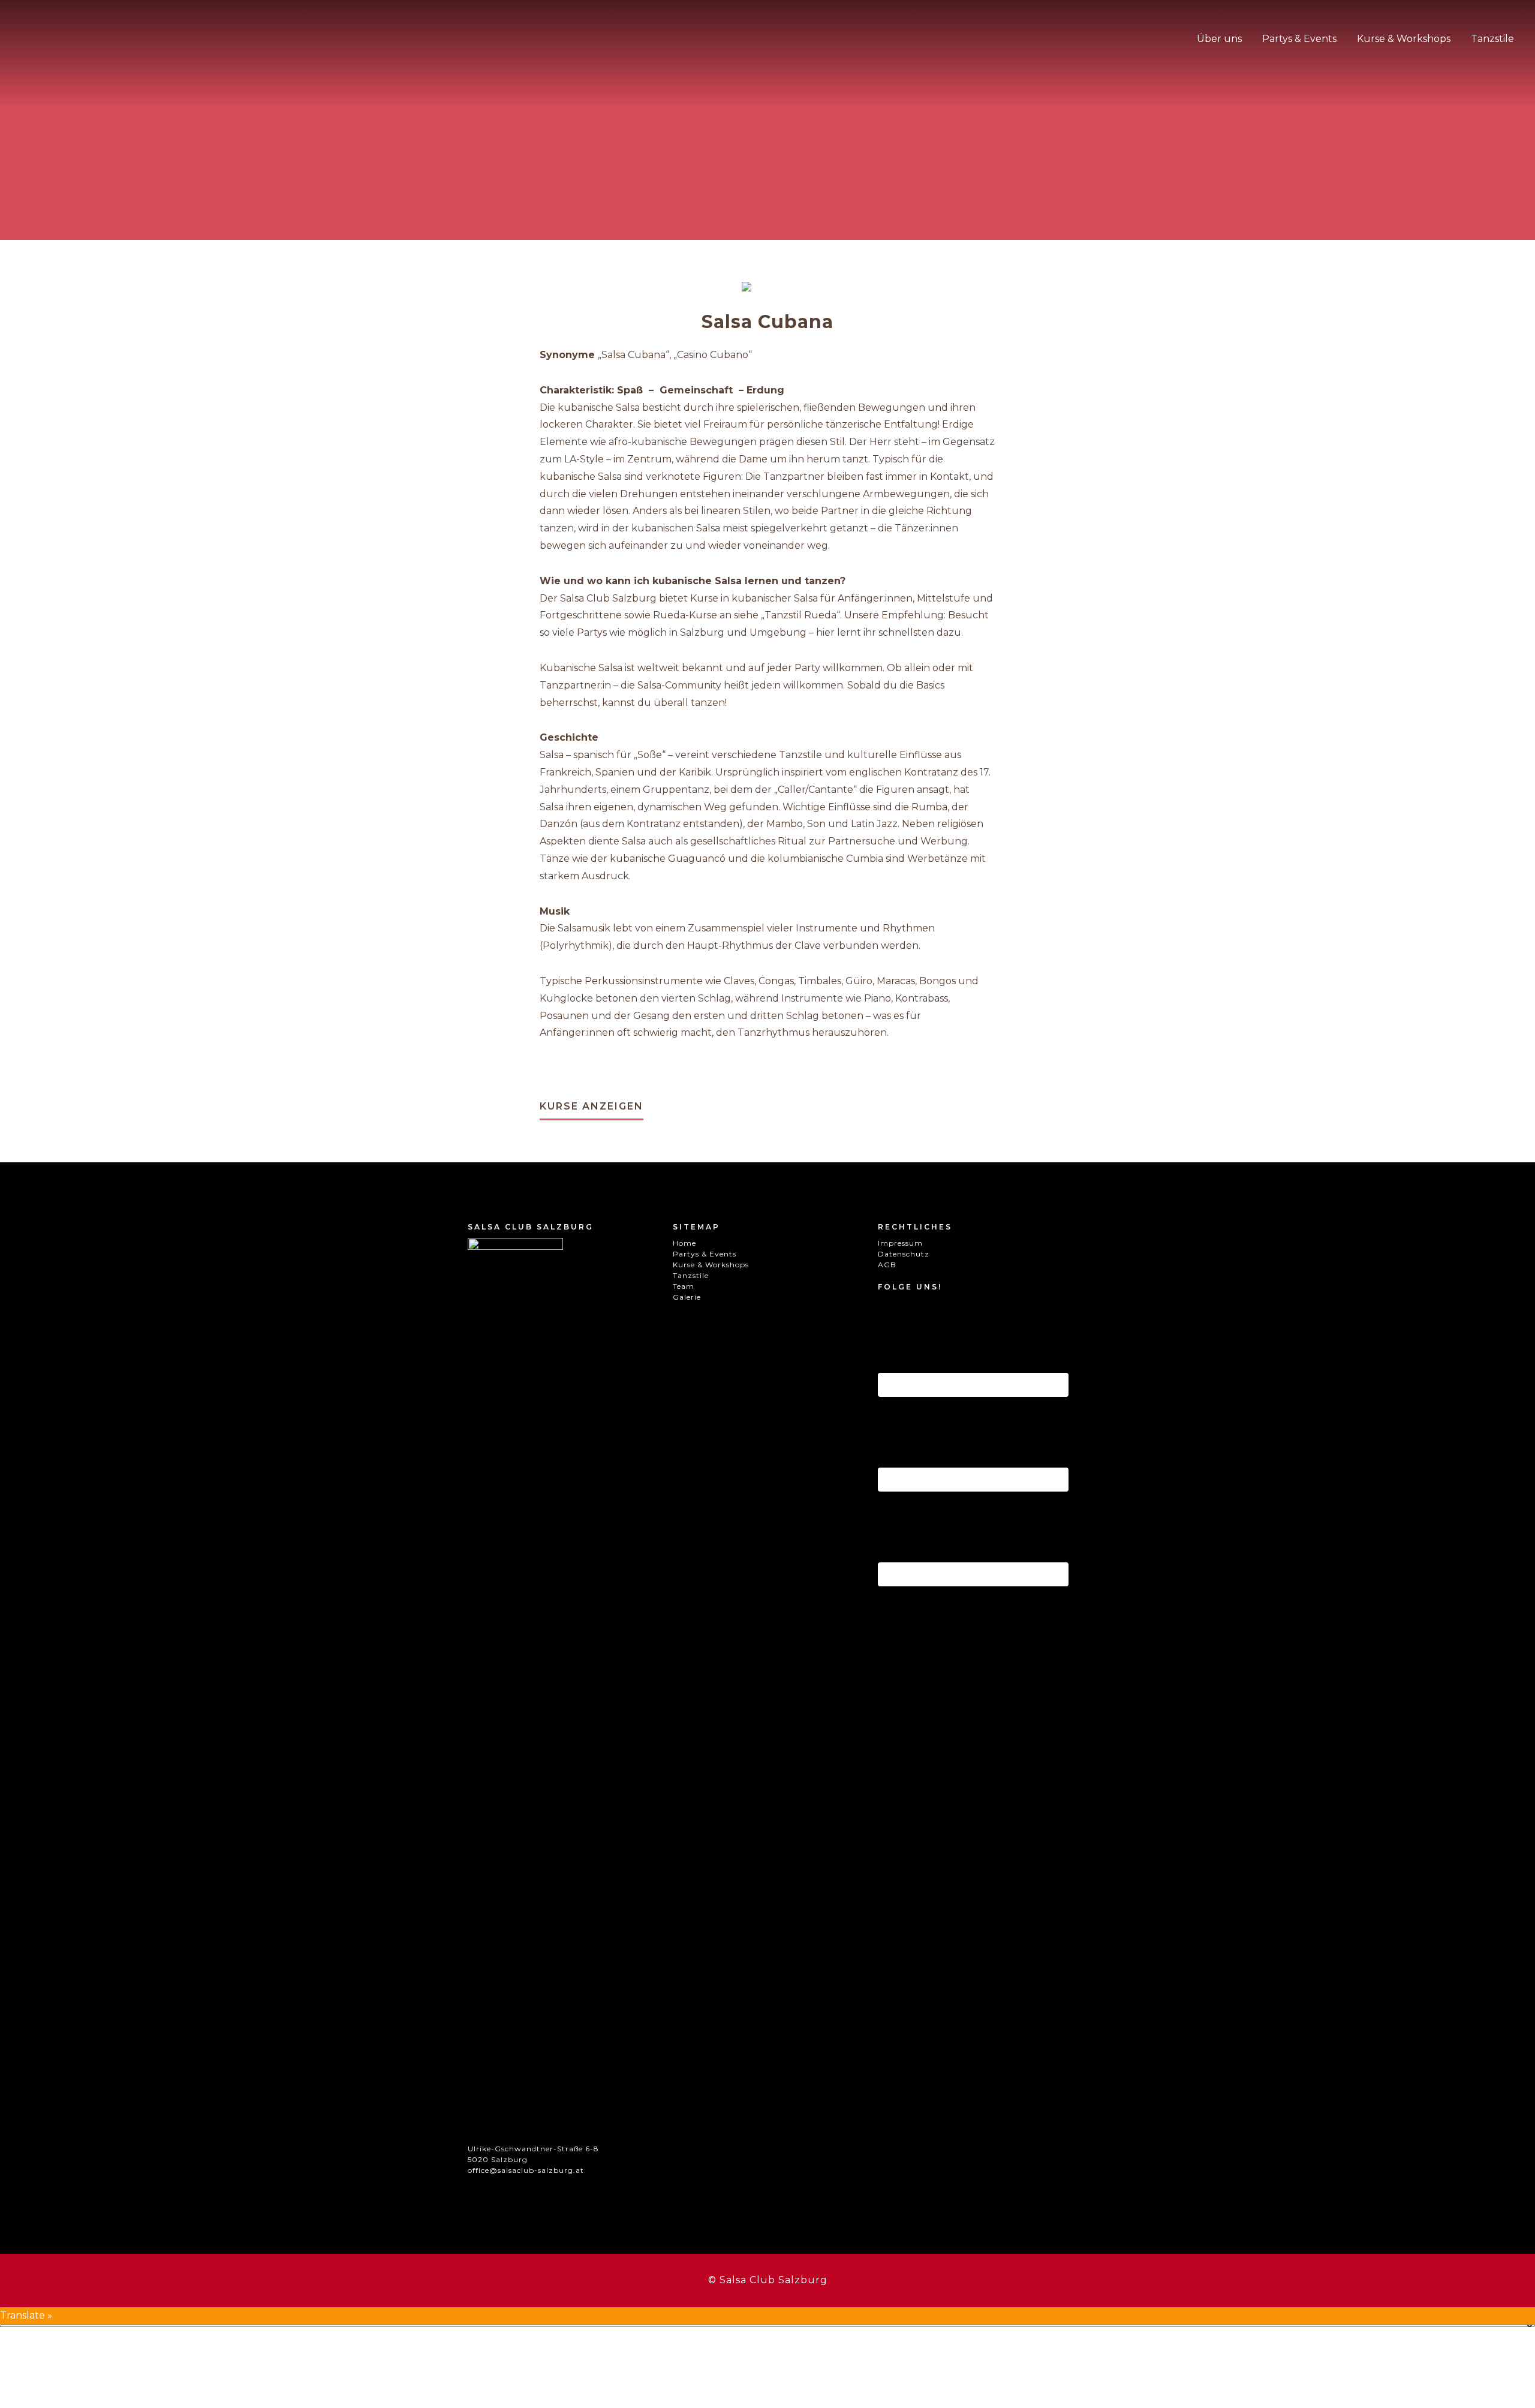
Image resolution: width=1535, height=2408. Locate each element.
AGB (887, 1265)
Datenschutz (904, 1254)
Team (684, 1286)
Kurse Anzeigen (592, 1106)
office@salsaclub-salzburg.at (526, 2170)
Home (684, 1243)
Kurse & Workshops (711, 1265)
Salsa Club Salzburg (81, 45)
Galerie (687, 1297)
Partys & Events (705, 1254)
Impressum (900, 1243)
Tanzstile (691, 1275)
